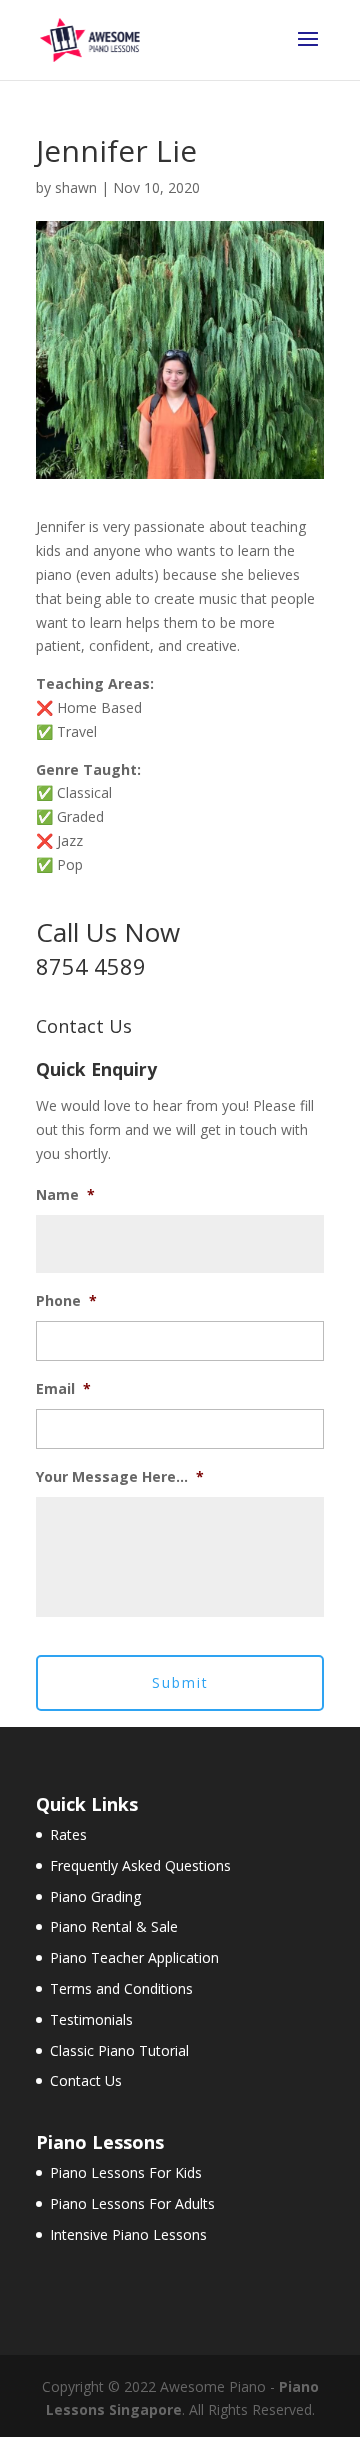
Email (63, 1389)
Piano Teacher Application (134, 1957)
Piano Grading (95, 1896)
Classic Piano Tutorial (119, 2050)
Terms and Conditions (121, 1988)
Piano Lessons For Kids (126, 2172)
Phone (66, 1301)
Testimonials (91, 2019)
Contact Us (86, 2080)
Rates (68, 1834)
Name (65, 1195)
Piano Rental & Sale (114, 1926)
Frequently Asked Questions (140, 1865)
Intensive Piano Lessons (128, 2234)
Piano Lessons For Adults (132, 2203)
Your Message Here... (120, 1477)
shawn (76, 187)
